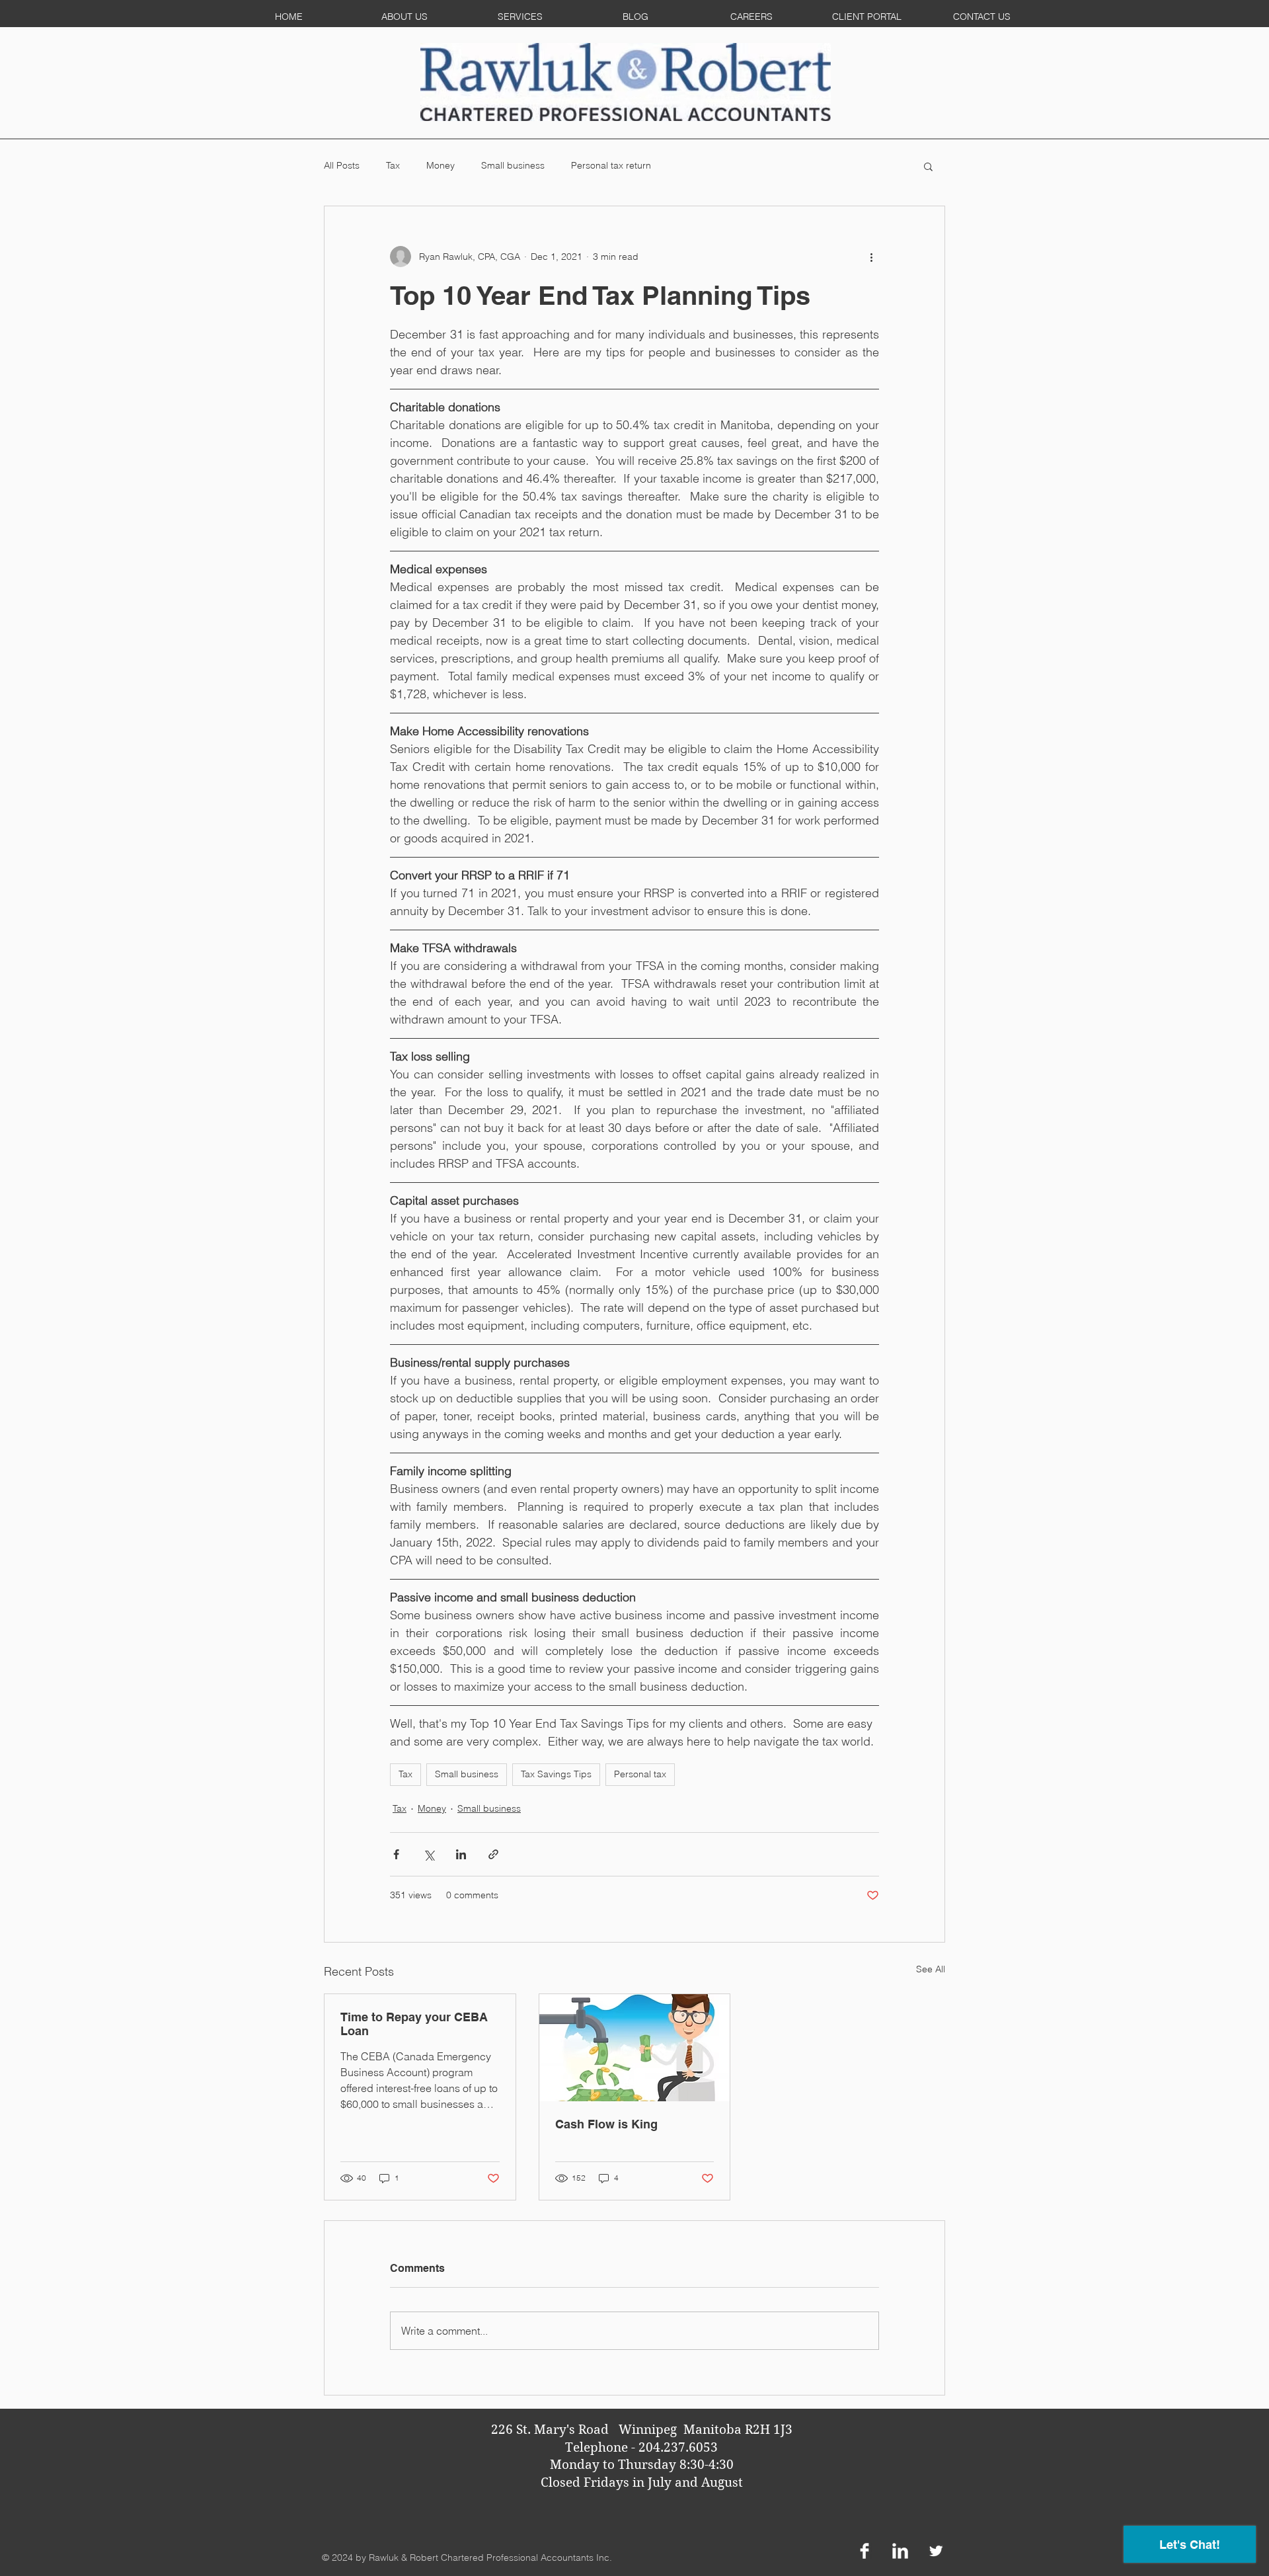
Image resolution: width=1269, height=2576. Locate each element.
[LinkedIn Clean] (900, 2551)
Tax (393, 165)
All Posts (342, 165)
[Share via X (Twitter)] (429, 1854)
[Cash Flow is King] (635, 2048)
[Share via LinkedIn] (461, 1854)
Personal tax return (611, 165)
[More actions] (871, 257)
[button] (928, 166)
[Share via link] (493, 1854)
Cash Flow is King (606, 2124)
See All (931, 1969)
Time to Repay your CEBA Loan (414, 2024)
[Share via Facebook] (396, 1854)
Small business (513, 165)
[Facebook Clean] (865, 2551)
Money (441, 165)
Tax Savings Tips (556, 1774)
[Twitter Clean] (936, 2551)
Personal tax (640, 1774)
